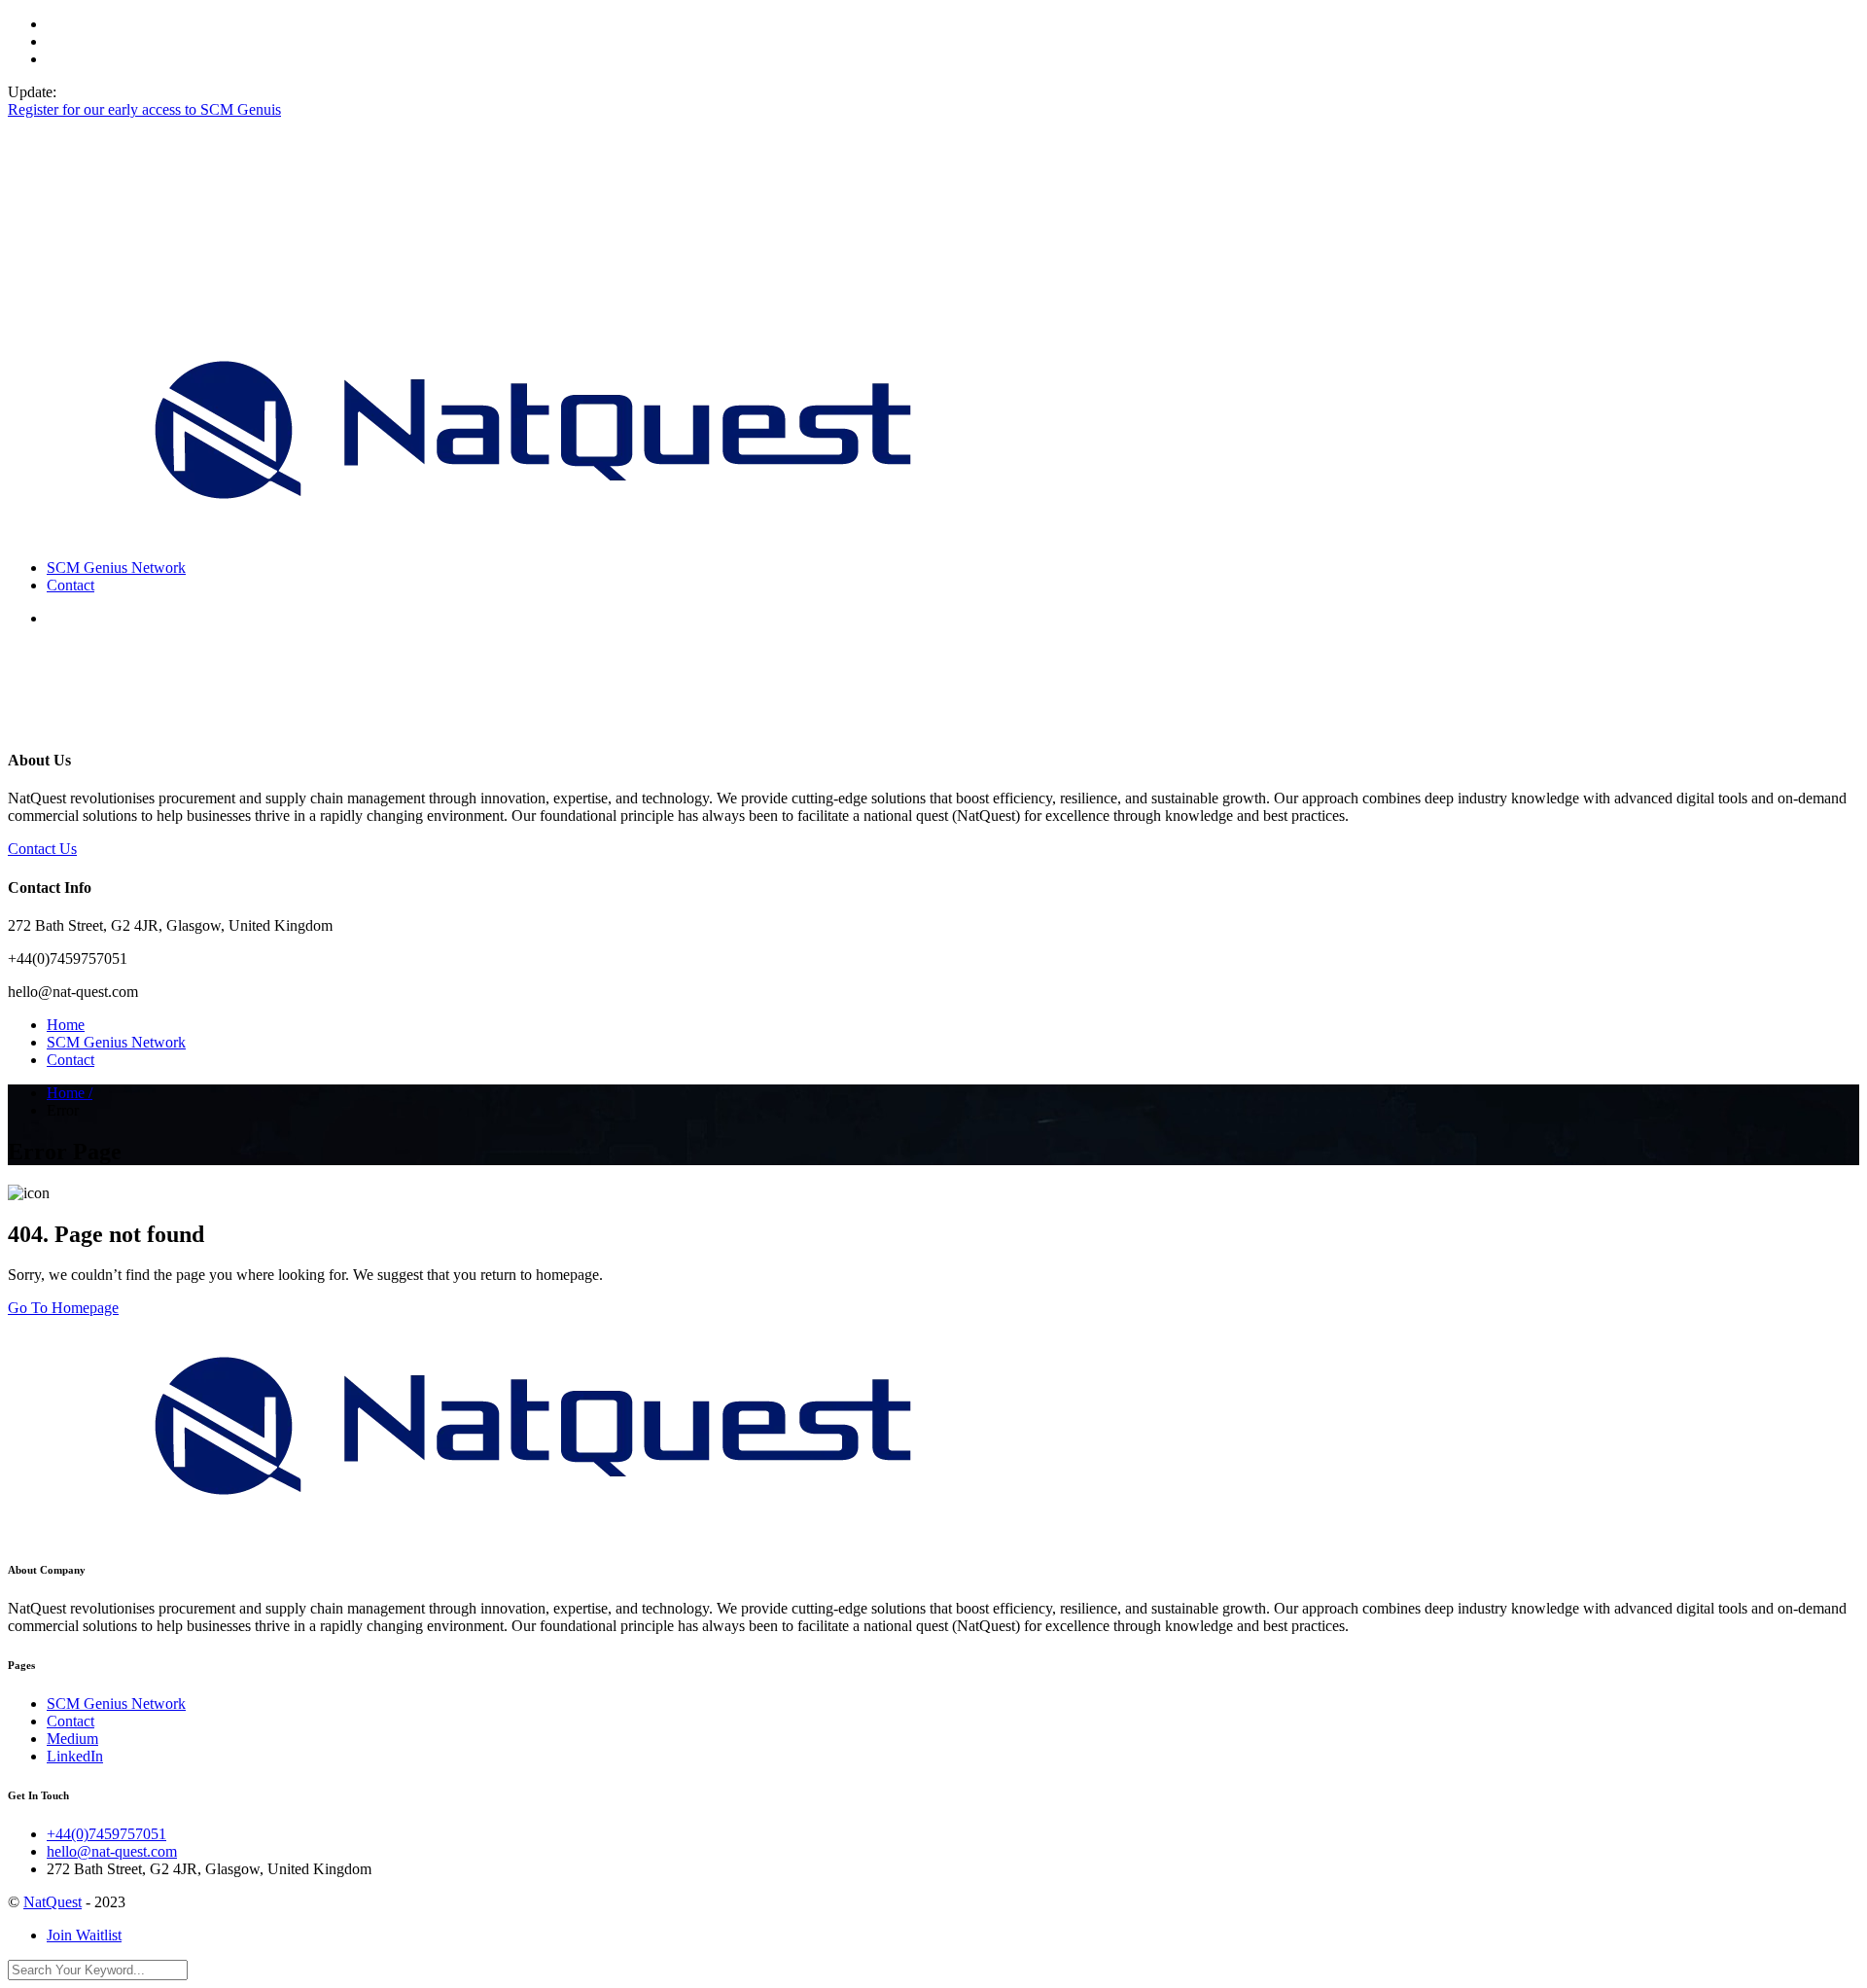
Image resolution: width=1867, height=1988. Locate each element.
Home (66, 1025)
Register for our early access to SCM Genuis (144, 109)
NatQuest (53, 1902)
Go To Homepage (63, 1308)
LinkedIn (75, 1756)
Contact (70, 585)
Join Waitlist (84, 1935)
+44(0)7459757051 (106, 1834)
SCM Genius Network (116, 568)
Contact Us (42, 849)
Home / (70, 1093)
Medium (72, 1739)
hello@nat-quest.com (112, 1851)
